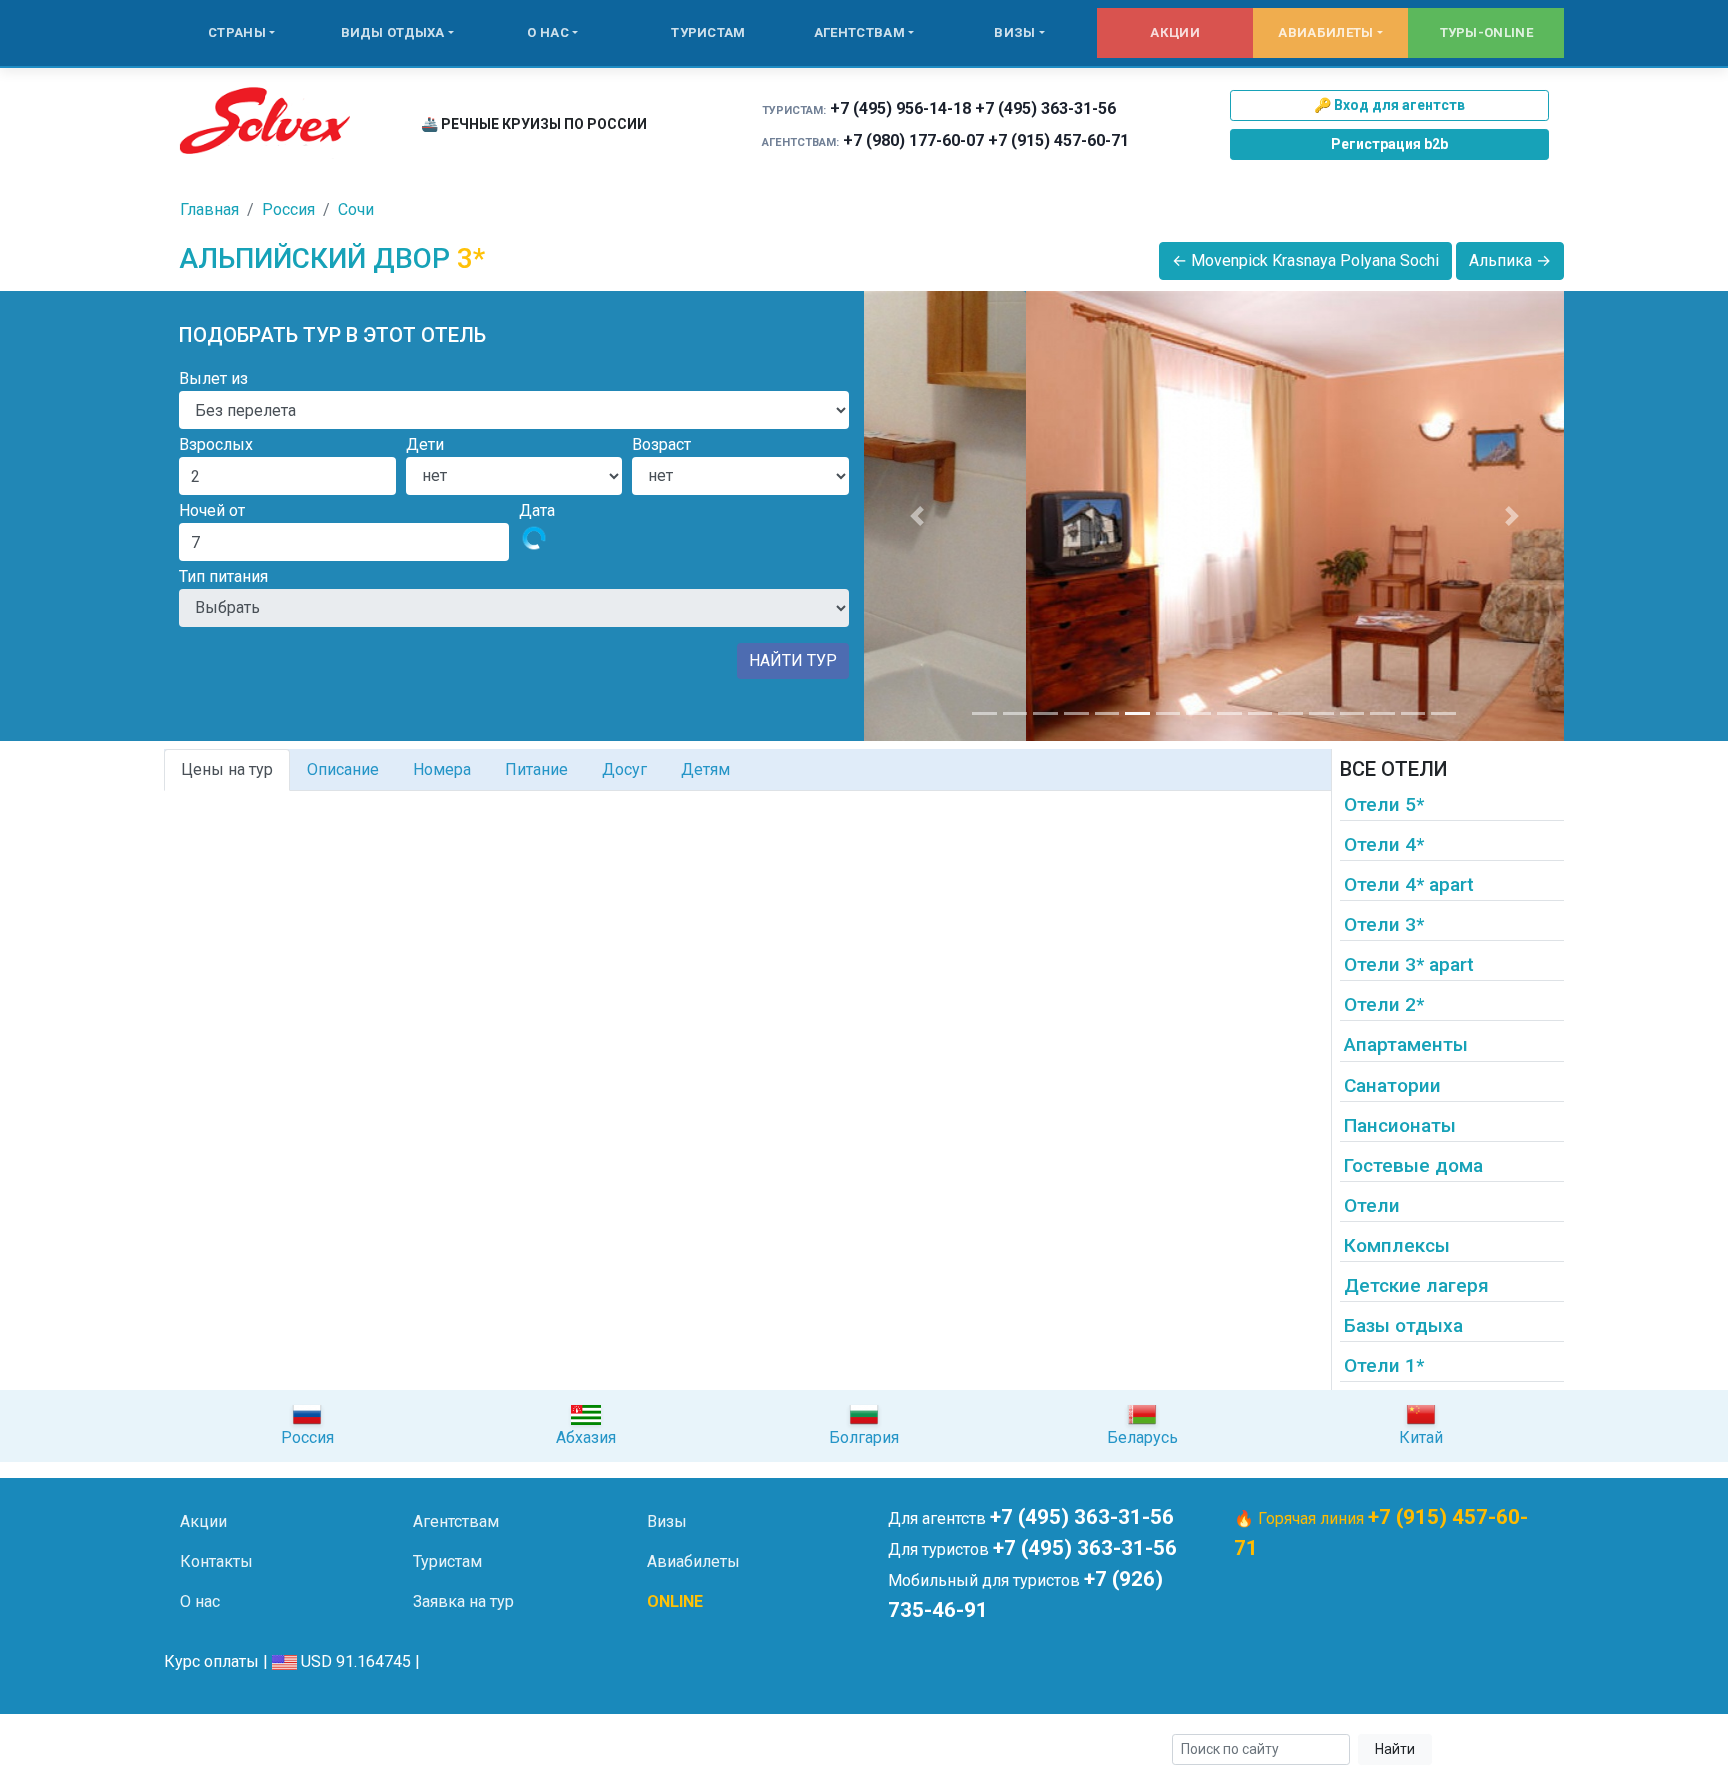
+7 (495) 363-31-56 (1045, 108)
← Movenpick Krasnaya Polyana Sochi (1305, 260)
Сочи (356, 209)
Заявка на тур (463, 1601)
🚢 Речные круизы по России (534, 124)
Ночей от (212, 510)
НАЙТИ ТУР (793, 660)
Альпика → (1510, 260)
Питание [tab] (536, 769)
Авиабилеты (1325, 32)
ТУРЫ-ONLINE (1486, 32)
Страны (237, 32)
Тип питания (223, 576)
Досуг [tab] (624, 769)
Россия (288, 209)
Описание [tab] (343, 769)
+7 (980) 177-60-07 (913, 140)
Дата (537, 510)
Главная (209, 209)
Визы (1014, 32)
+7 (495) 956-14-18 (900, 108)
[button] (916, 516)
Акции (1175, 32)
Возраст (661, 444)
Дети (425, 444)
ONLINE (675, 1601)
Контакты (216, 1561)
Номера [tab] (442, 769)
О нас (548, 32)
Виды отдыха (393, 32)
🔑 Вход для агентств (1389, 105)
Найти (1395, 1749)
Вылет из (213, 378)
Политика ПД (484, 1749)
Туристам (708, 32)
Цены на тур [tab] (227, 769)
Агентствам (859, 32)
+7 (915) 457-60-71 (1058, 140)
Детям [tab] (705, 769)
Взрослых (216, 444)
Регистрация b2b (1389, 144)
